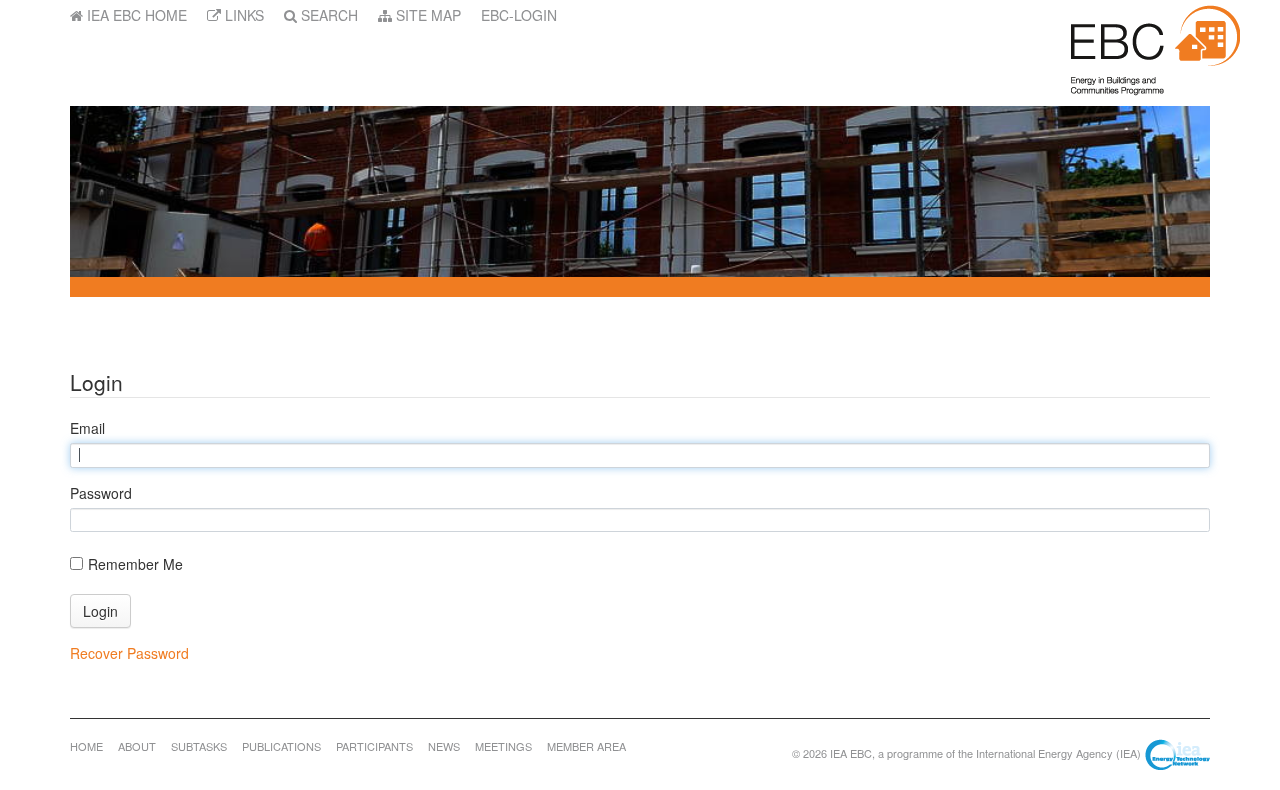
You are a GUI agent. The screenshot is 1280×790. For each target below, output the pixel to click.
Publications (281, 746)
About (137, 746)
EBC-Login (519, 15)
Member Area (586, 746)
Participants (374, 746)
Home (86, 746)
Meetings (503, 746)
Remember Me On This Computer (135, 564)
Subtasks (199, 746)
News (444, 746)
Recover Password (129, 653)
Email (87, 428)
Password (101, 493)
